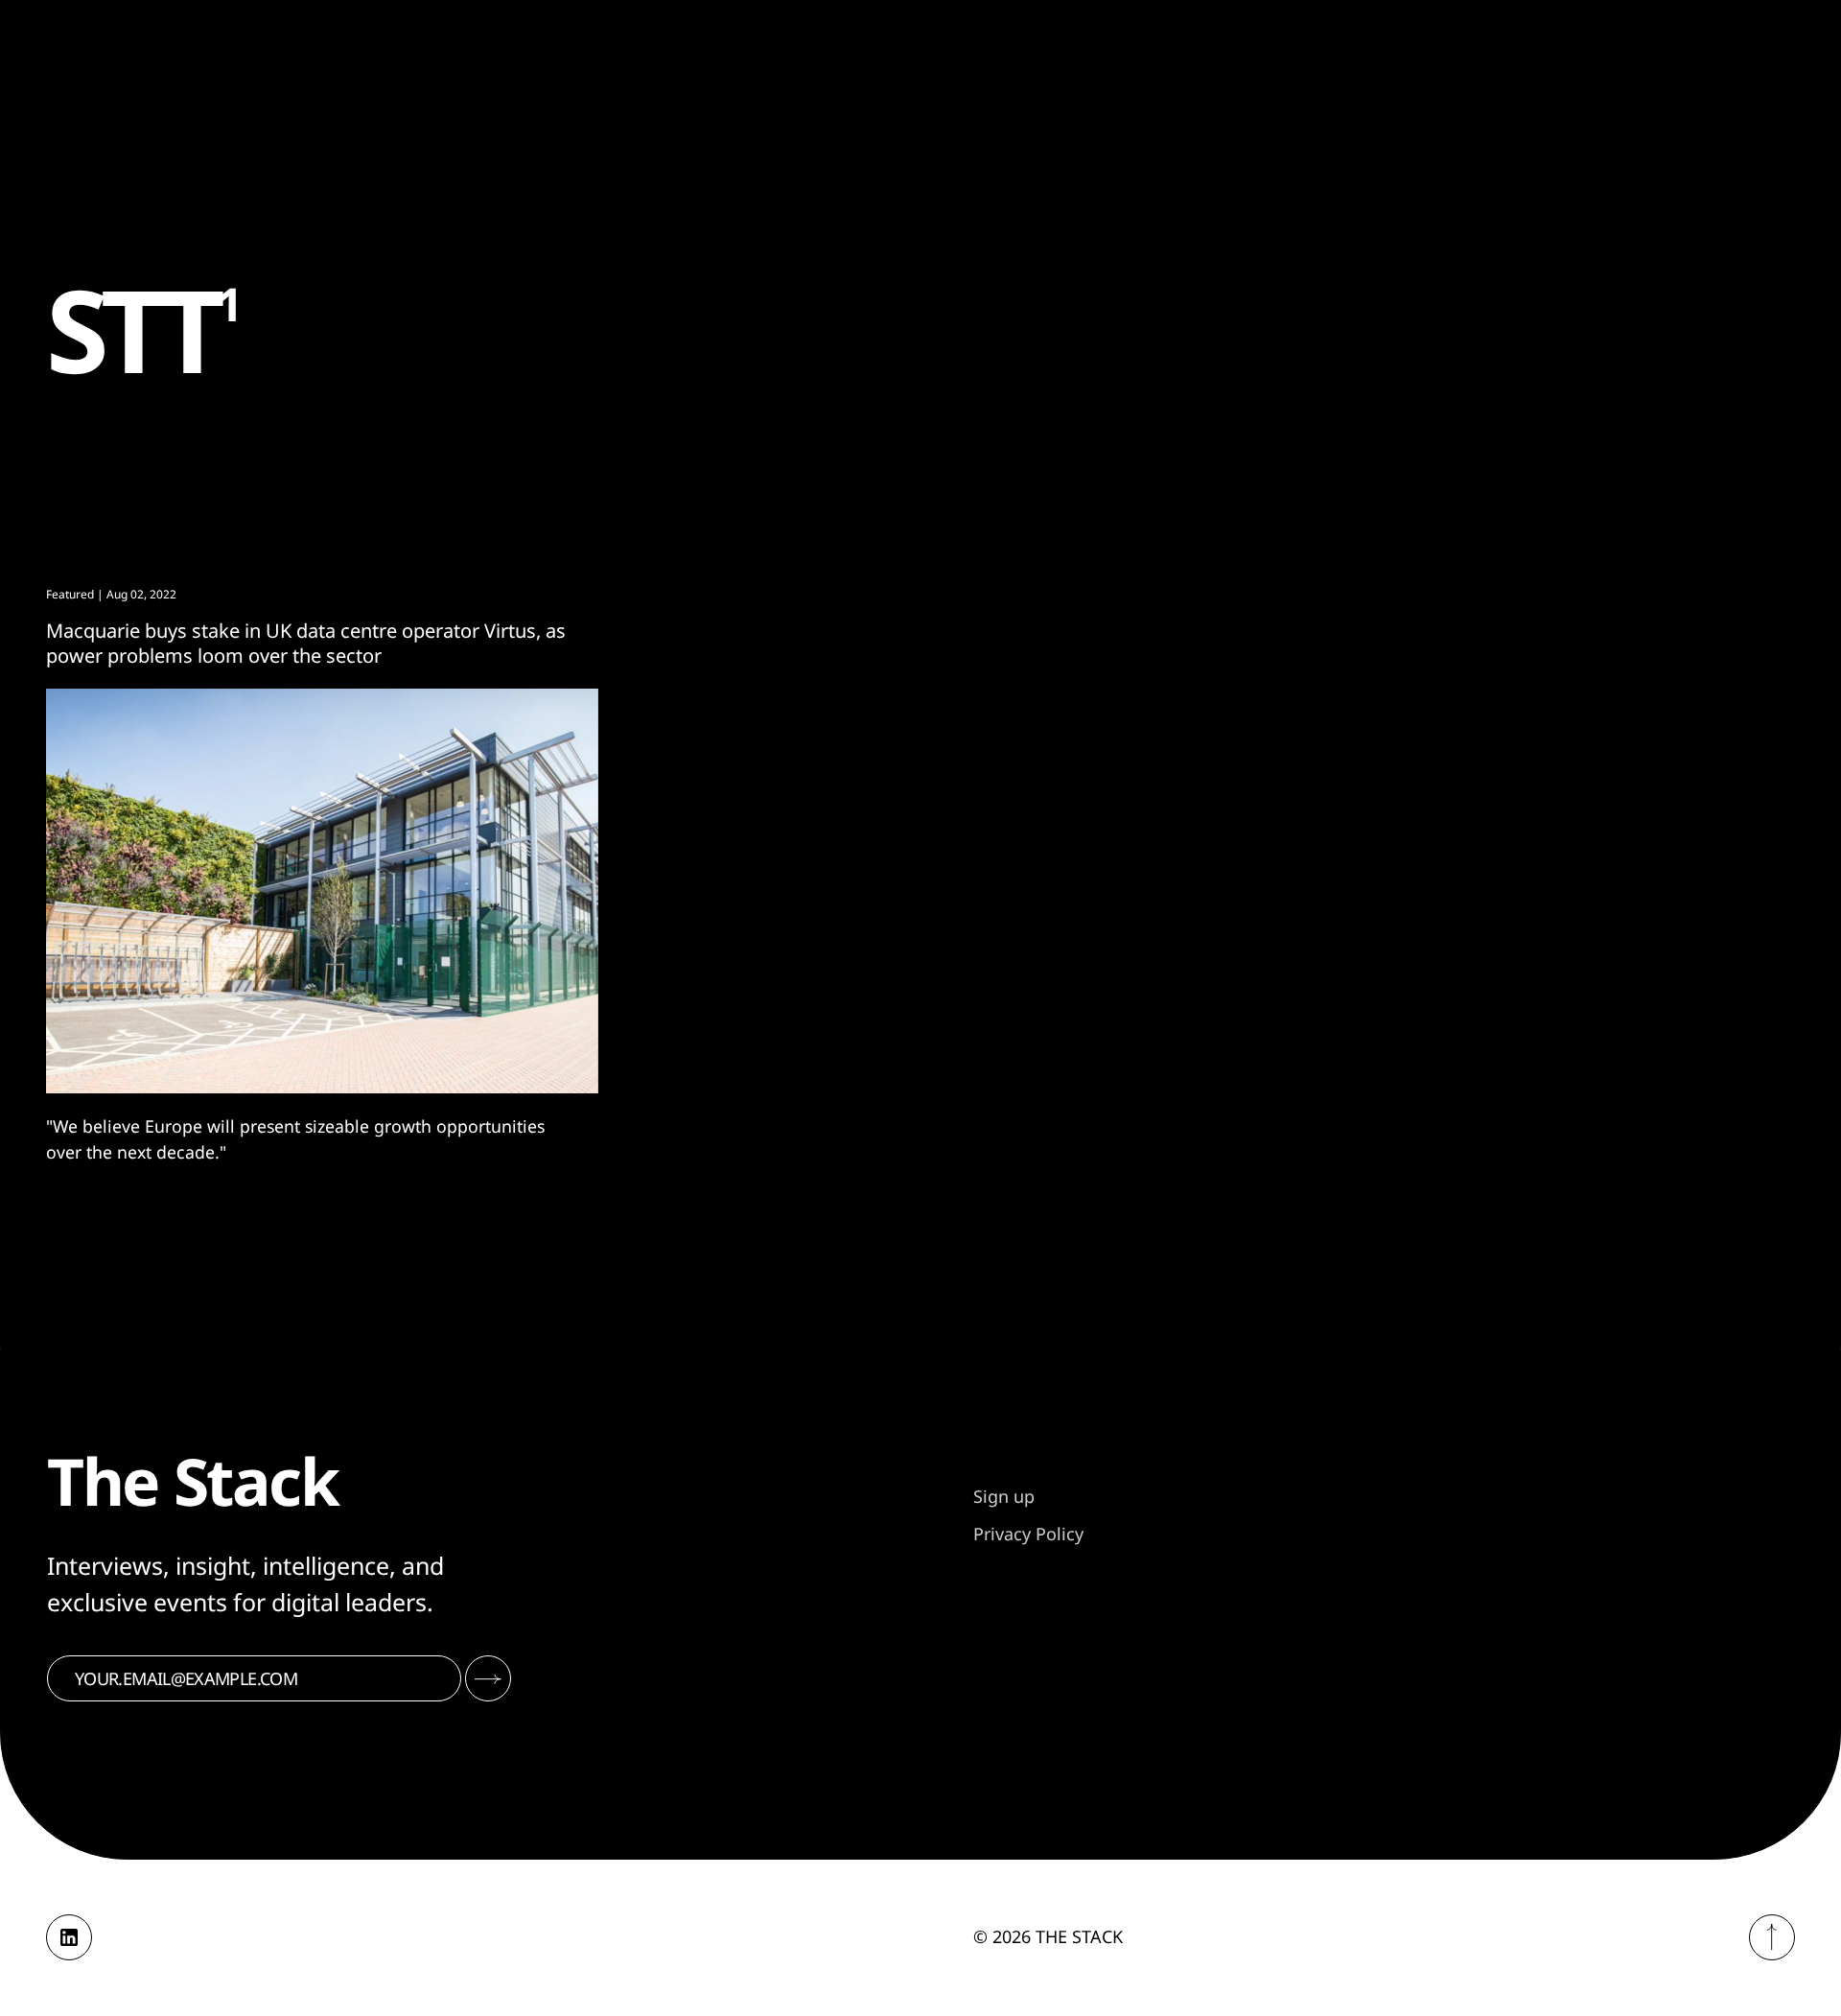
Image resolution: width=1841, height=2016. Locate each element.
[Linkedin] (69, 1937)
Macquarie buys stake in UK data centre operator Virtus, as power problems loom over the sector (306, 643)
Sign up (1004, 1496)
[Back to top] (1772, 1937)
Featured (70, 594)
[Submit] (488, 1678)
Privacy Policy (1028, 1534)
